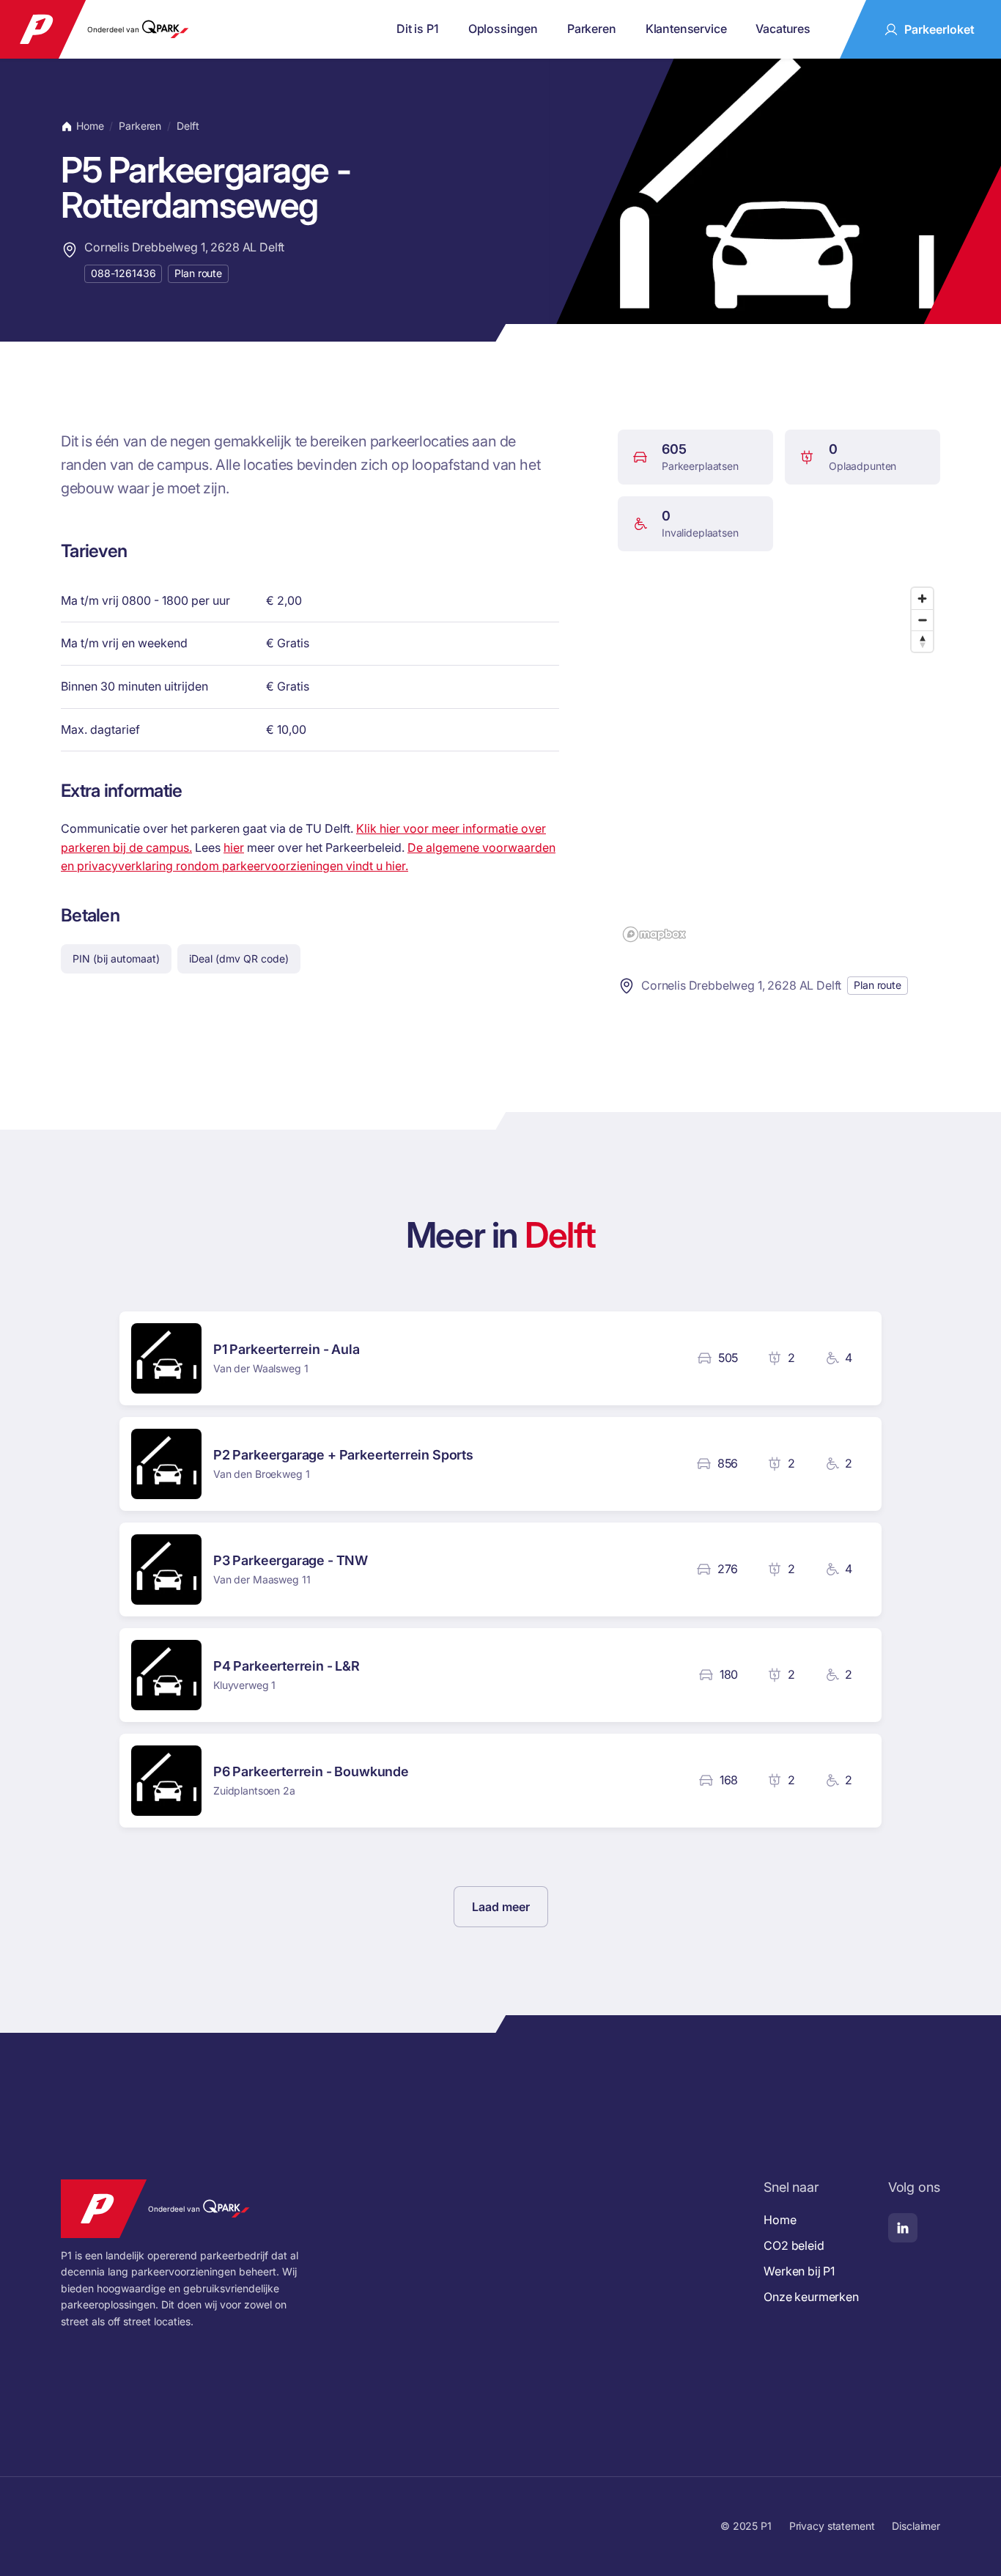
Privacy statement (832, 2526)
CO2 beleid (794, 2245)
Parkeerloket (939, 29)
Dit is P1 (418, 29)
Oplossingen (503, 29)
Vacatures (783, 29)
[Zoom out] (922, 620)
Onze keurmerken (811, 2297)
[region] (779, 764)
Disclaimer (916, 2526)
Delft (188, 126)
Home (90, 126)
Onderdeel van (113, 29)
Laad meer (501, 1907)
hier (234, 847)
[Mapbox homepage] (654, 934)
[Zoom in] (922, 599)
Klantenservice (686, 29)
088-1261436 (123, 273)
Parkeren (592, 29)
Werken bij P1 (799, 2271)
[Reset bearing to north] (922, 641)
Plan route (198, 273)
